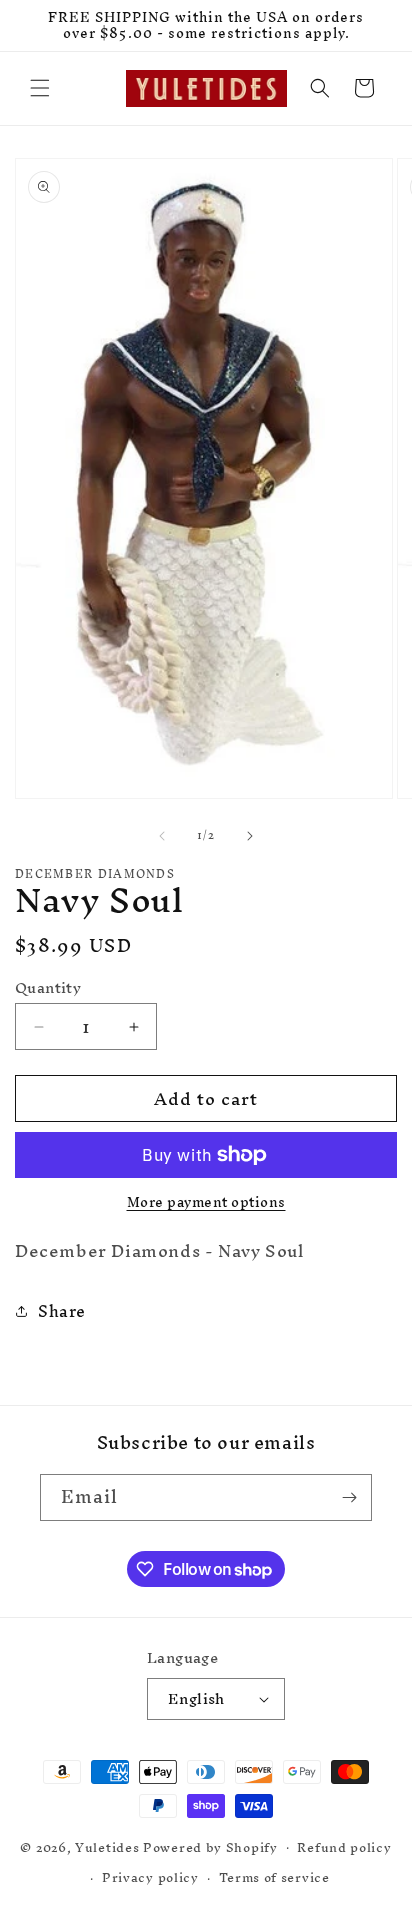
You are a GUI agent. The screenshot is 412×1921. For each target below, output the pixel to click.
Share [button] (62, 1311)
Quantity (48, 988)
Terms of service (274, 1877)
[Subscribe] (349, 1497)
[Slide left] (162, 836)
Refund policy (344, 1847)
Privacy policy (150, 1877)
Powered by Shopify (210, 1846)
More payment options (206, 1203)
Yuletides (107, 1846)
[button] (40, 88)
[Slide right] (250, 836)
